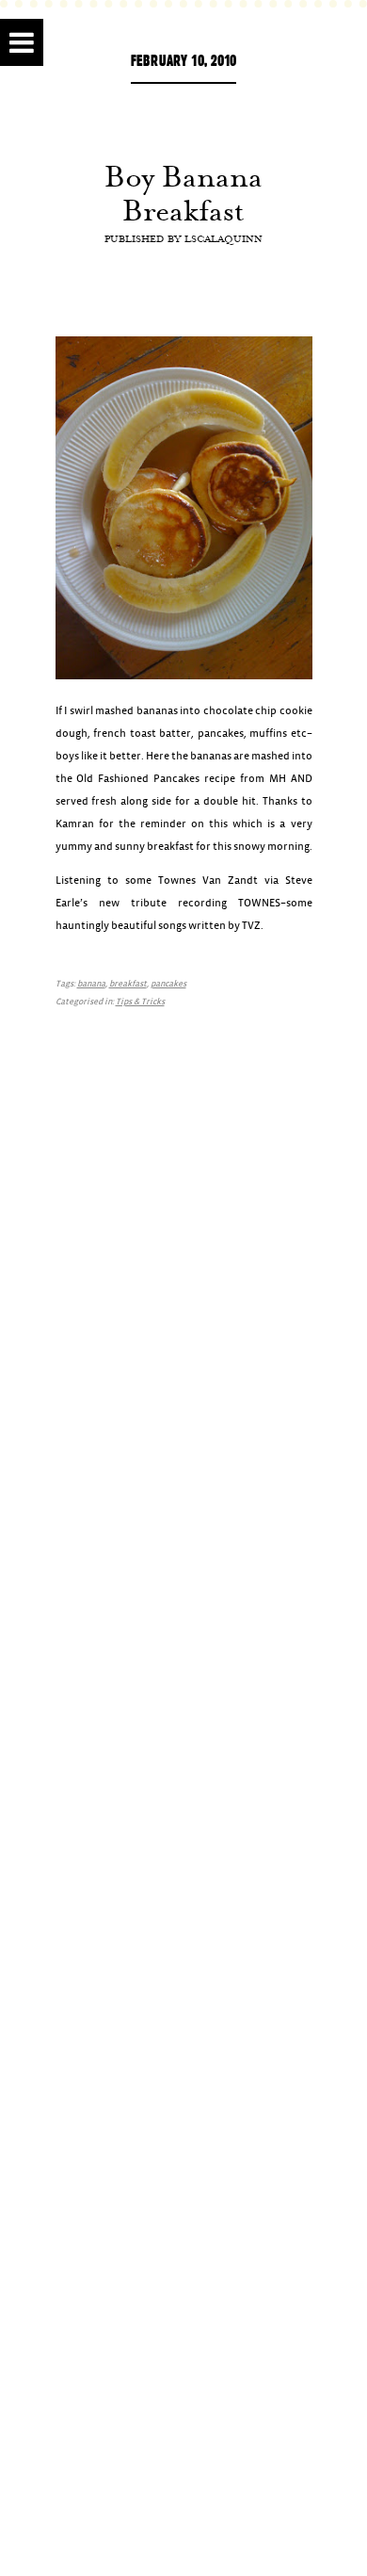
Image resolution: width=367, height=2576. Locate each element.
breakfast (128, 984)
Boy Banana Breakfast (183, 193)
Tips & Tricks (140, 1002)
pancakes (168, 984)
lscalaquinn (223, 238)
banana (91, 984)
